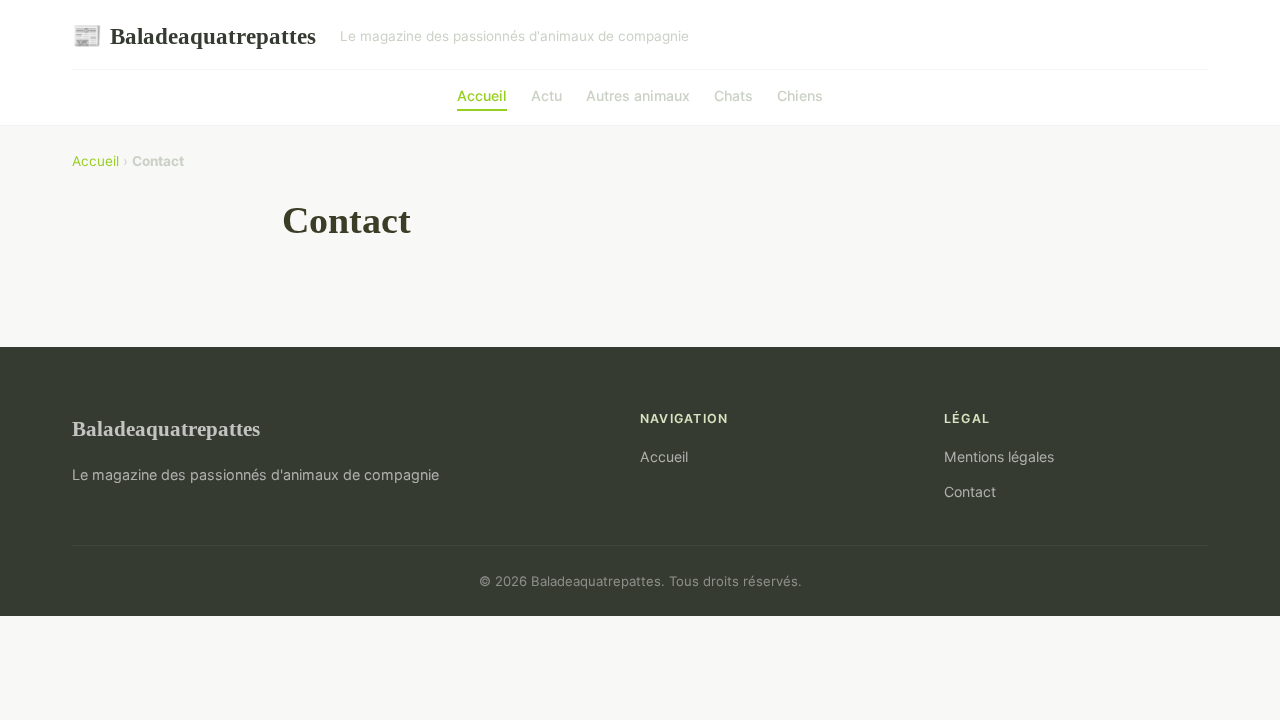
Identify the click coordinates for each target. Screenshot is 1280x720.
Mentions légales (999, 456)
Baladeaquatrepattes (194, 36)
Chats (733, 95)
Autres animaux (638, 95)
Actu (546, 95)
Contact (970, 491)
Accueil (482, 95)
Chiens (800, 95)
